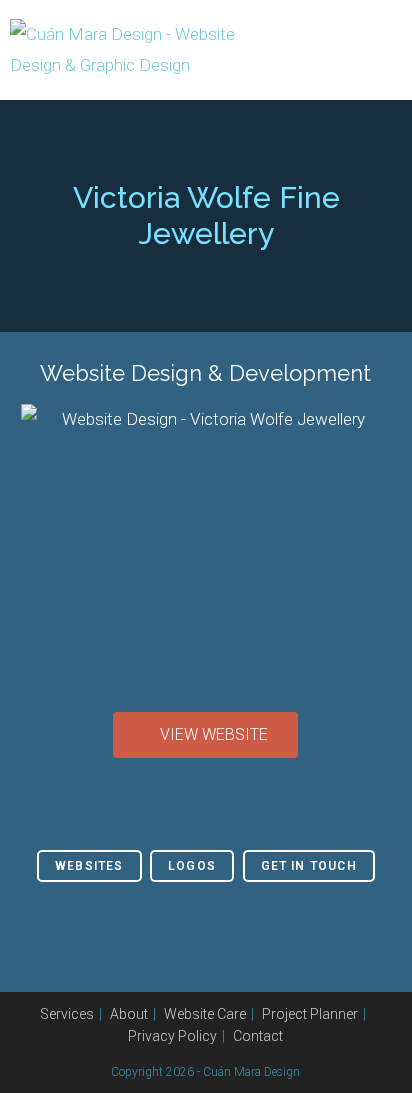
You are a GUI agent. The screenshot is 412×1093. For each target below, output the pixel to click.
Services (67, 1014)
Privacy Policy (172, 1036)
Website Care (205, 1014)
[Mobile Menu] (396, 50)
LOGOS (192, 866)
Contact (258, 1036)
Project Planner (310, 1014)
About (129, 1014)
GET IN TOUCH (309, 866)
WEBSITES (89, 866)
